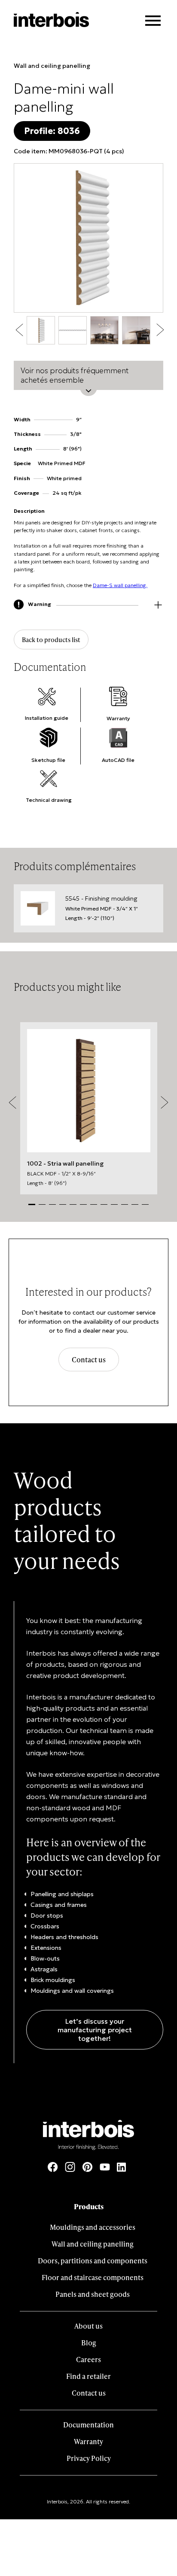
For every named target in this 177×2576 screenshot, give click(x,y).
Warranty (88, 2441)
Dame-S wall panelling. (120, 585)
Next (160, 330)
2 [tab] (42, 1204)
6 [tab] (83, 1204)
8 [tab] (104, 1204)
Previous (20, 330)
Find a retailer (88, 2376)
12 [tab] (145, 1204)
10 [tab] (125, 1204)
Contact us (89, 1360)
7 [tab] (94, 1204)
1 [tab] (32, 1204)
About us (88, 2326)
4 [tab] (63, 1204)
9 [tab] (114, 1204)
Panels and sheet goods (93, 2294)
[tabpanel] (89, 1108)
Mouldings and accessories (93, 2227)
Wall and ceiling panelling (52, 66)
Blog (89, 2343)
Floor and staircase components (93, 2277)
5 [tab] (73, 1204)
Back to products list (51, 639)
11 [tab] (135, 1204)
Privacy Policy (89, 2458)
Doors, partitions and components (93, 2261)
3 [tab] (52, 1204)
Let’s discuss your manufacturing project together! (95, 2030)
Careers (88, 2359)
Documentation (88, 2425)
